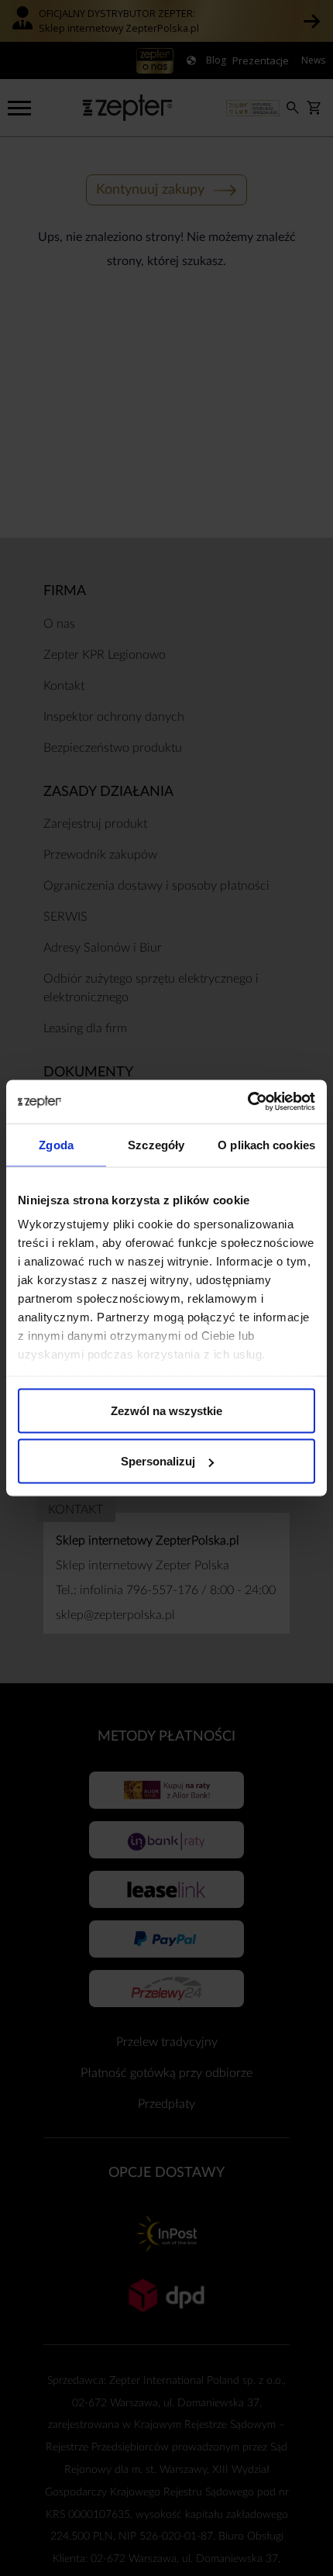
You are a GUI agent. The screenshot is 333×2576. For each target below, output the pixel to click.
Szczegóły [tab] (156, 1144)
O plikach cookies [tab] (266, 1144)
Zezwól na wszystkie (166, 1410)
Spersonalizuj (158, 1461)
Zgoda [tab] (56, 1144)
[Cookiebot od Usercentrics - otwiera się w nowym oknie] (247, 1102)
